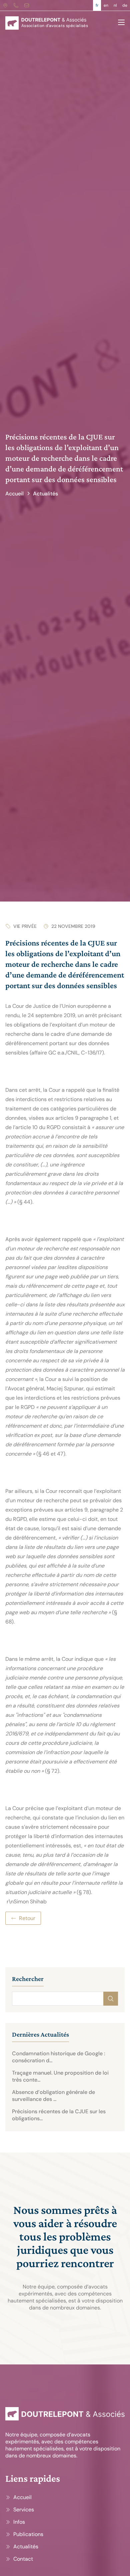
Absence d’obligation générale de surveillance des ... (53, 2096)
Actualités (45, 494)
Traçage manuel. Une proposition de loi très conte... (60, 2076)
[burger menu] (121, 22)
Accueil (14, 494)
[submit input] (111, 1999)
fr (97, 5)
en (106, 5)
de (125, 5)
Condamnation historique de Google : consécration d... (59, 2057)
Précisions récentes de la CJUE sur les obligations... (59, 2115)
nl (115, 5)
